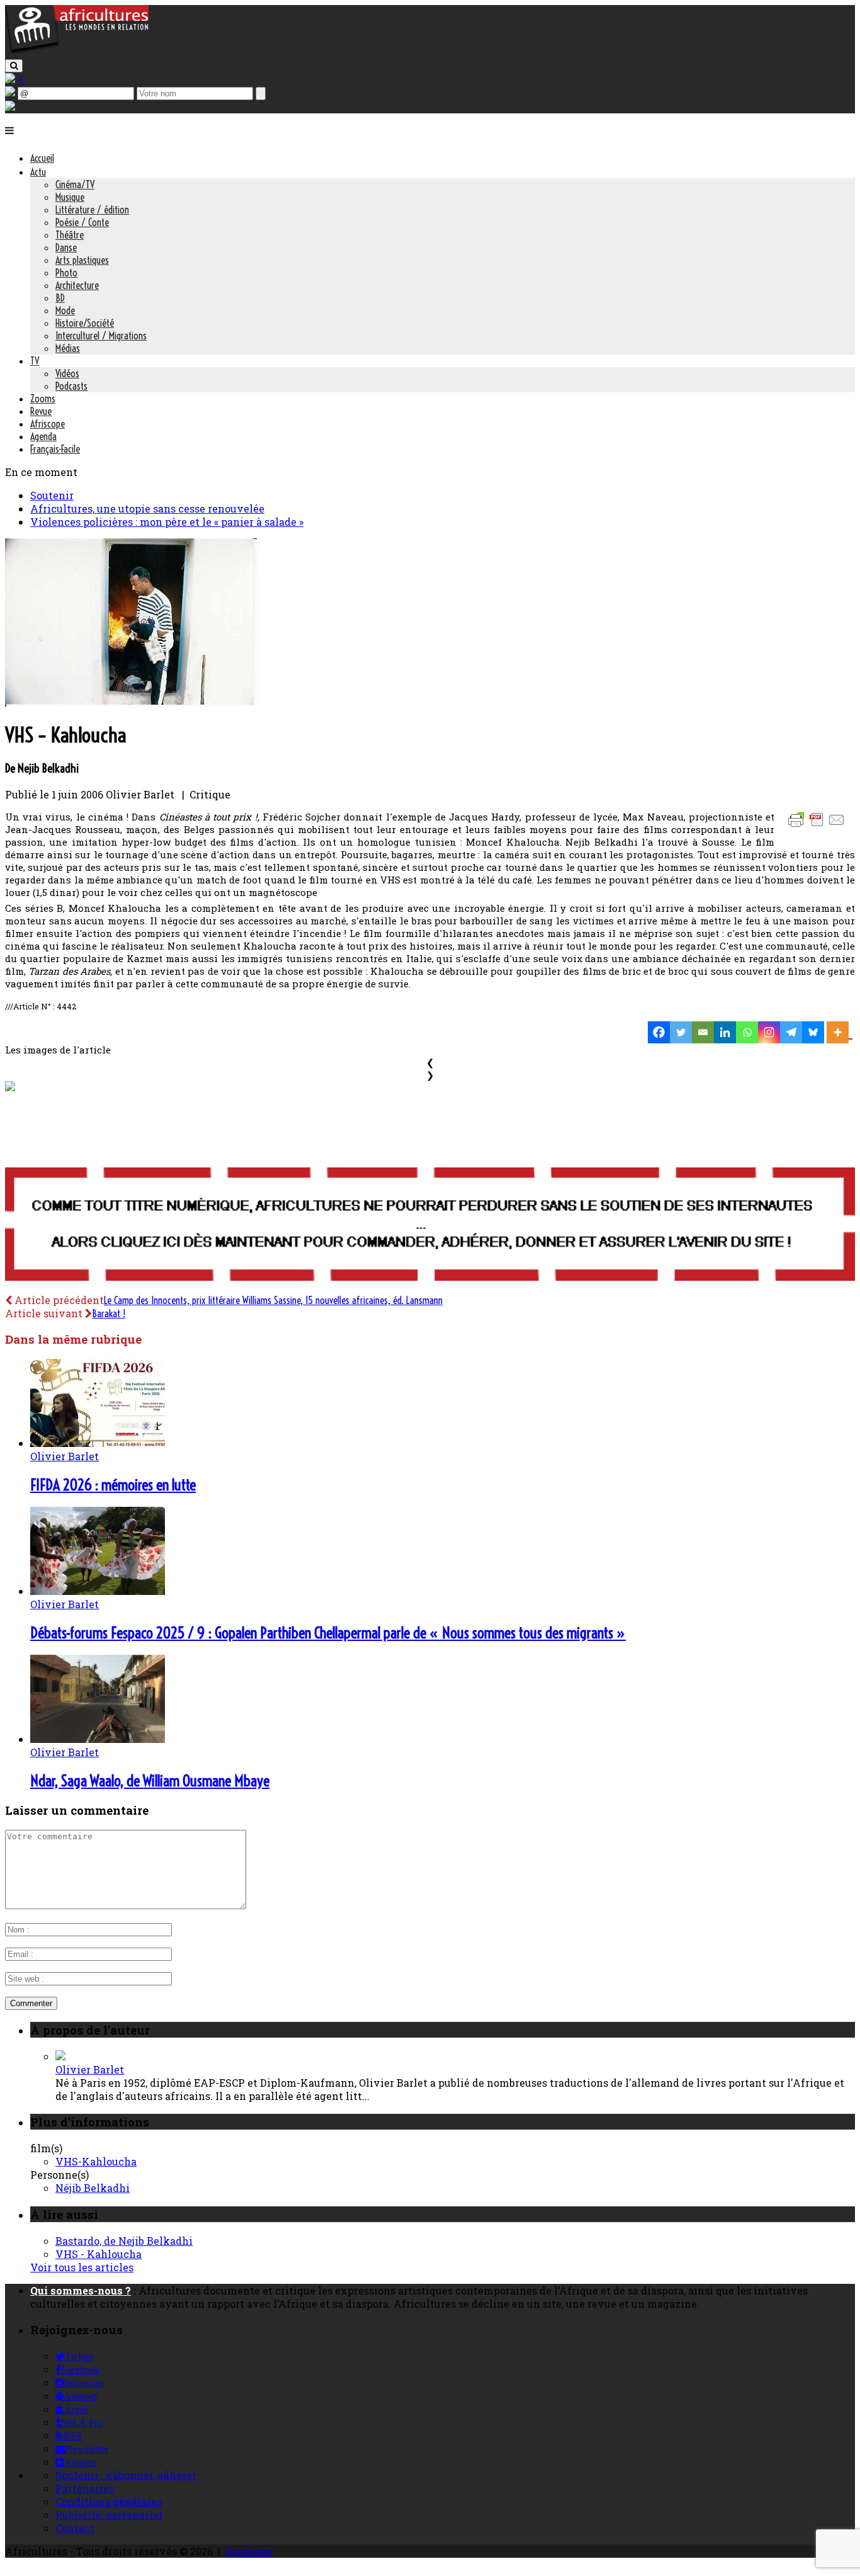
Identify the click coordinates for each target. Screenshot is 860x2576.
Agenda (43, 436)
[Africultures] (77, 51)
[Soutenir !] (430, 1225)
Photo (66, 273)
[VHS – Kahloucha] (131, 702)
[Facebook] (659, 1032)
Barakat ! (109, 1314)
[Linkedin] (725, 1032)
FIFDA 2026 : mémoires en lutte (113, 1485)
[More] (840, 1032)
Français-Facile (55, 449)
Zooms (43, 399)
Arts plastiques (82, 260)
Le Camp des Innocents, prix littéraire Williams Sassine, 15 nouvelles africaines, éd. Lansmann (273, 1300)
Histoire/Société (85, 323)
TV (35, 361)
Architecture (77, 285)
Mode (65, 310)
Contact (75, 2528)
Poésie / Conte (82, 222)
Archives (249, 2551)
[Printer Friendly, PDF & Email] (818, 826)
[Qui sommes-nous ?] (10, 107)
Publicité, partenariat (109, 2515)
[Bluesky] (813, 1032)
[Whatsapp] (747, 1032)
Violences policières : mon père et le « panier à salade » (167, 522)
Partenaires (85, 2488)
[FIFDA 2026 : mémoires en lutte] (98, 1443)
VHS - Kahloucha (99, 2254)
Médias (68, 348)
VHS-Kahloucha (96, 2161)
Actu (38, 172)
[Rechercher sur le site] (14, 66)
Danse (66, 247)
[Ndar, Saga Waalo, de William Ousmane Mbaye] (98, 1739)
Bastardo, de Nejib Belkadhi (124, 2241)
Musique (70, 197)
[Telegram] (791, 1032)
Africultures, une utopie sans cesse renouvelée (147, 508)
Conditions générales (109, 2501)
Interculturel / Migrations (101, 336)
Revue (41, 411)
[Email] (703, 1032)
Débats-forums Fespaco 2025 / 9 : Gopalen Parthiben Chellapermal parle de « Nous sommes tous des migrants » (328, 1633)
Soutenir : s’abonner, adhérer (126, 2475)
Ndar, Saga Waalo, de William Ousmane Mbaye (150, 1781)
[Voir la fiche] (60, 2056)
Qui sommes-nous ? (81, 2290)
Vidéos (67, 373)
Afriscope (48, 424)
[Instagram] (769, 1032)
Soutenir (52, 495)
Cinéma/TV (75, 184)
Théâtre (70, 235)
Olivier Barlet (65, 1456)
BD (60, 298)
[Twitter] (681, 1032)
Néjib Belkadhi (93, 2188)
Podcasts (71, 386)
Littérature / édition (92, 210)
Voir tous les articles (82, 2267)
